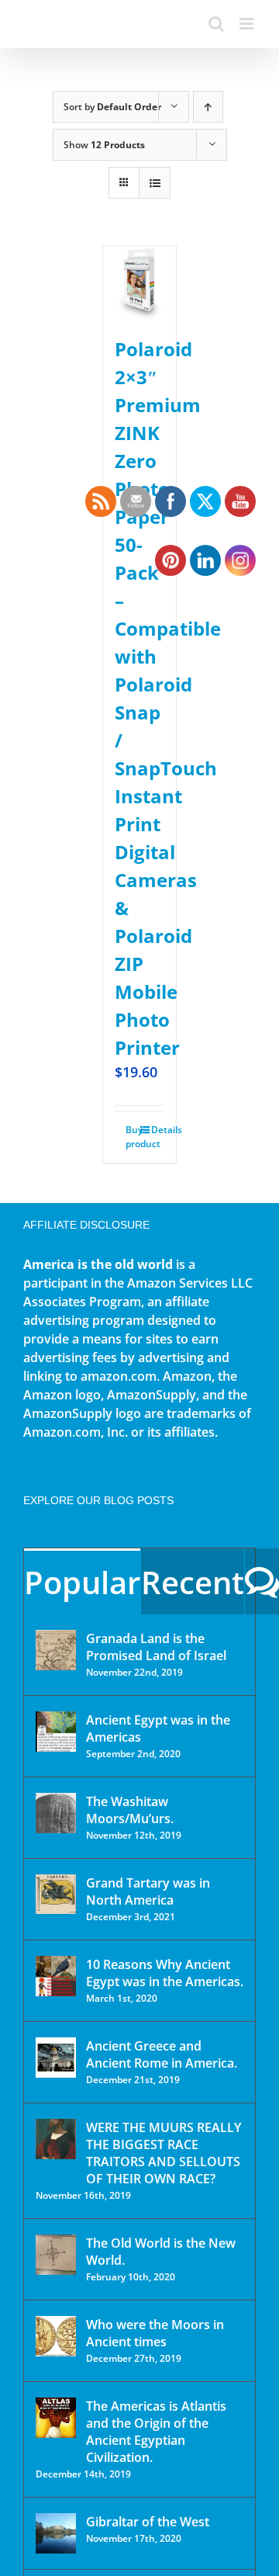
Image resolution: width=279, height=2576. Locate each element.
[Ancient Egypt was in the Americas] (56, 1732)
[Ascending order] (208, 107)
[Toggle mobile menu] (248, 24)
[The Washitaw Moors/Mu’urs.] (56, 1813)
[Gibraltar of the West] (56, 2533)
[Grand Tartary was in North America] (56, 1894)
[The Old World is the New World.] (56, 2255)
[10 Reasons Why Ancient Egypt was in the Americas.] (56, 1976)
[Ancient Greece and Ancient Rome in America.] (56, 2058)
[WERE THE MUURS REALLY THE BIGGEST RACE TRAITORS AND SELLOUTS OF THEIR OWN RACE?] (56, 2139)
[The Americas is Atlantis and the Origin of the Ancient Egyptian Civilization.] (56, 2418)
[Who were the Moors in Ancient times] (56, 2336)
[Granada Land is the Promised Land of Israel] (56, 1650)
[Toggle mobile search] (216, 24)
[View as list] (155, 183)
